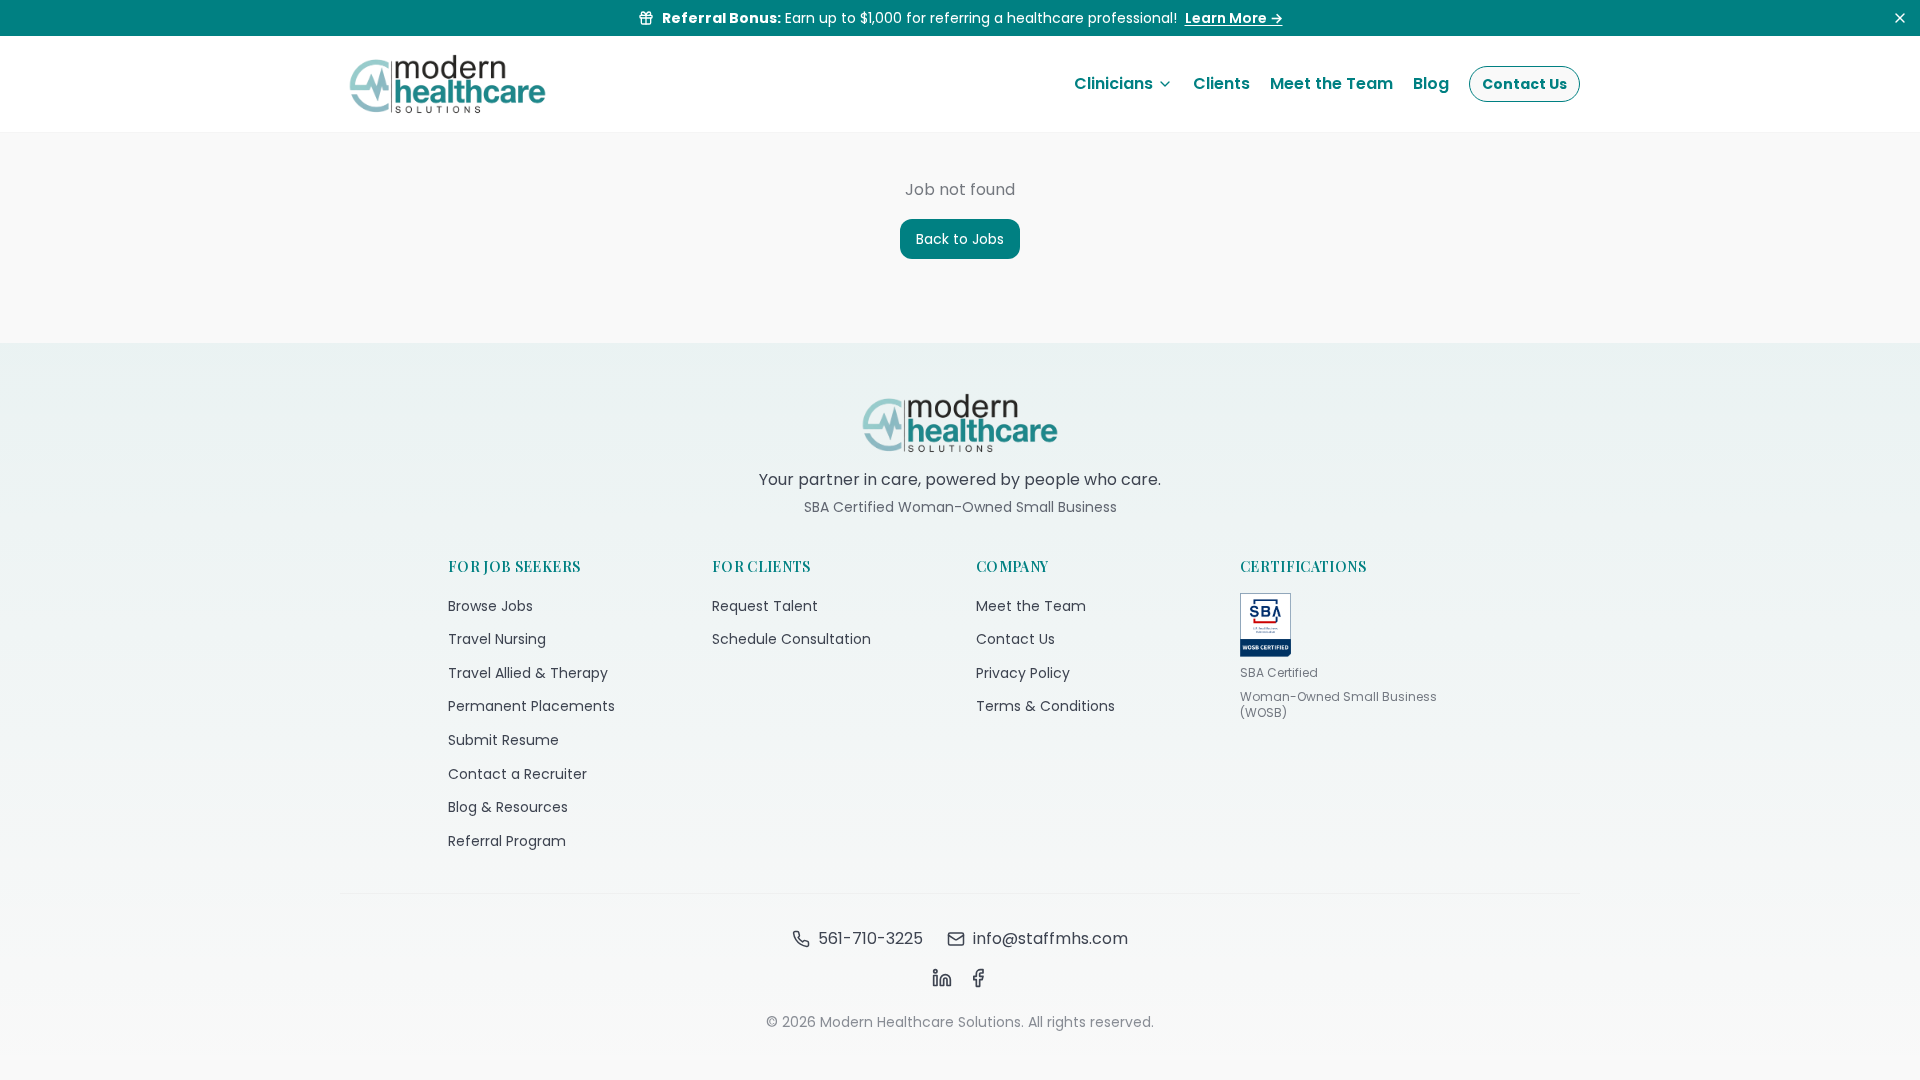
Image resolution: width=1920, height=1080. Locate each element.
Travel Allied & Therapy (528, 673)
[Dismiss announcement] (1900, 18)
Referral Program (507, 841)
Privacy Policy (1023, 673)
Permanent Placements (531, 706)
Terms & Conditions (1045, 706)
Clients (1221, 83)
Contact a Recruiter (517, 774)
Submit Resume (503, 740)
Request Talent (765, 606)
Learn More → (1234, 18)
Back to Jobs (960, 239)
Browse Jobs (490, 606)
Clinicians (1113, 83)
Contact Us (1524, 84)
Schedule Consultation (791, 639)
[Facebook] (978, 978)
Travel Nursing (497, 639)
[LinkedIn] (942, 978)
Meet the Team (1331, 83)
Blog (1431, 83)
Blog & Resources (508, 807)
